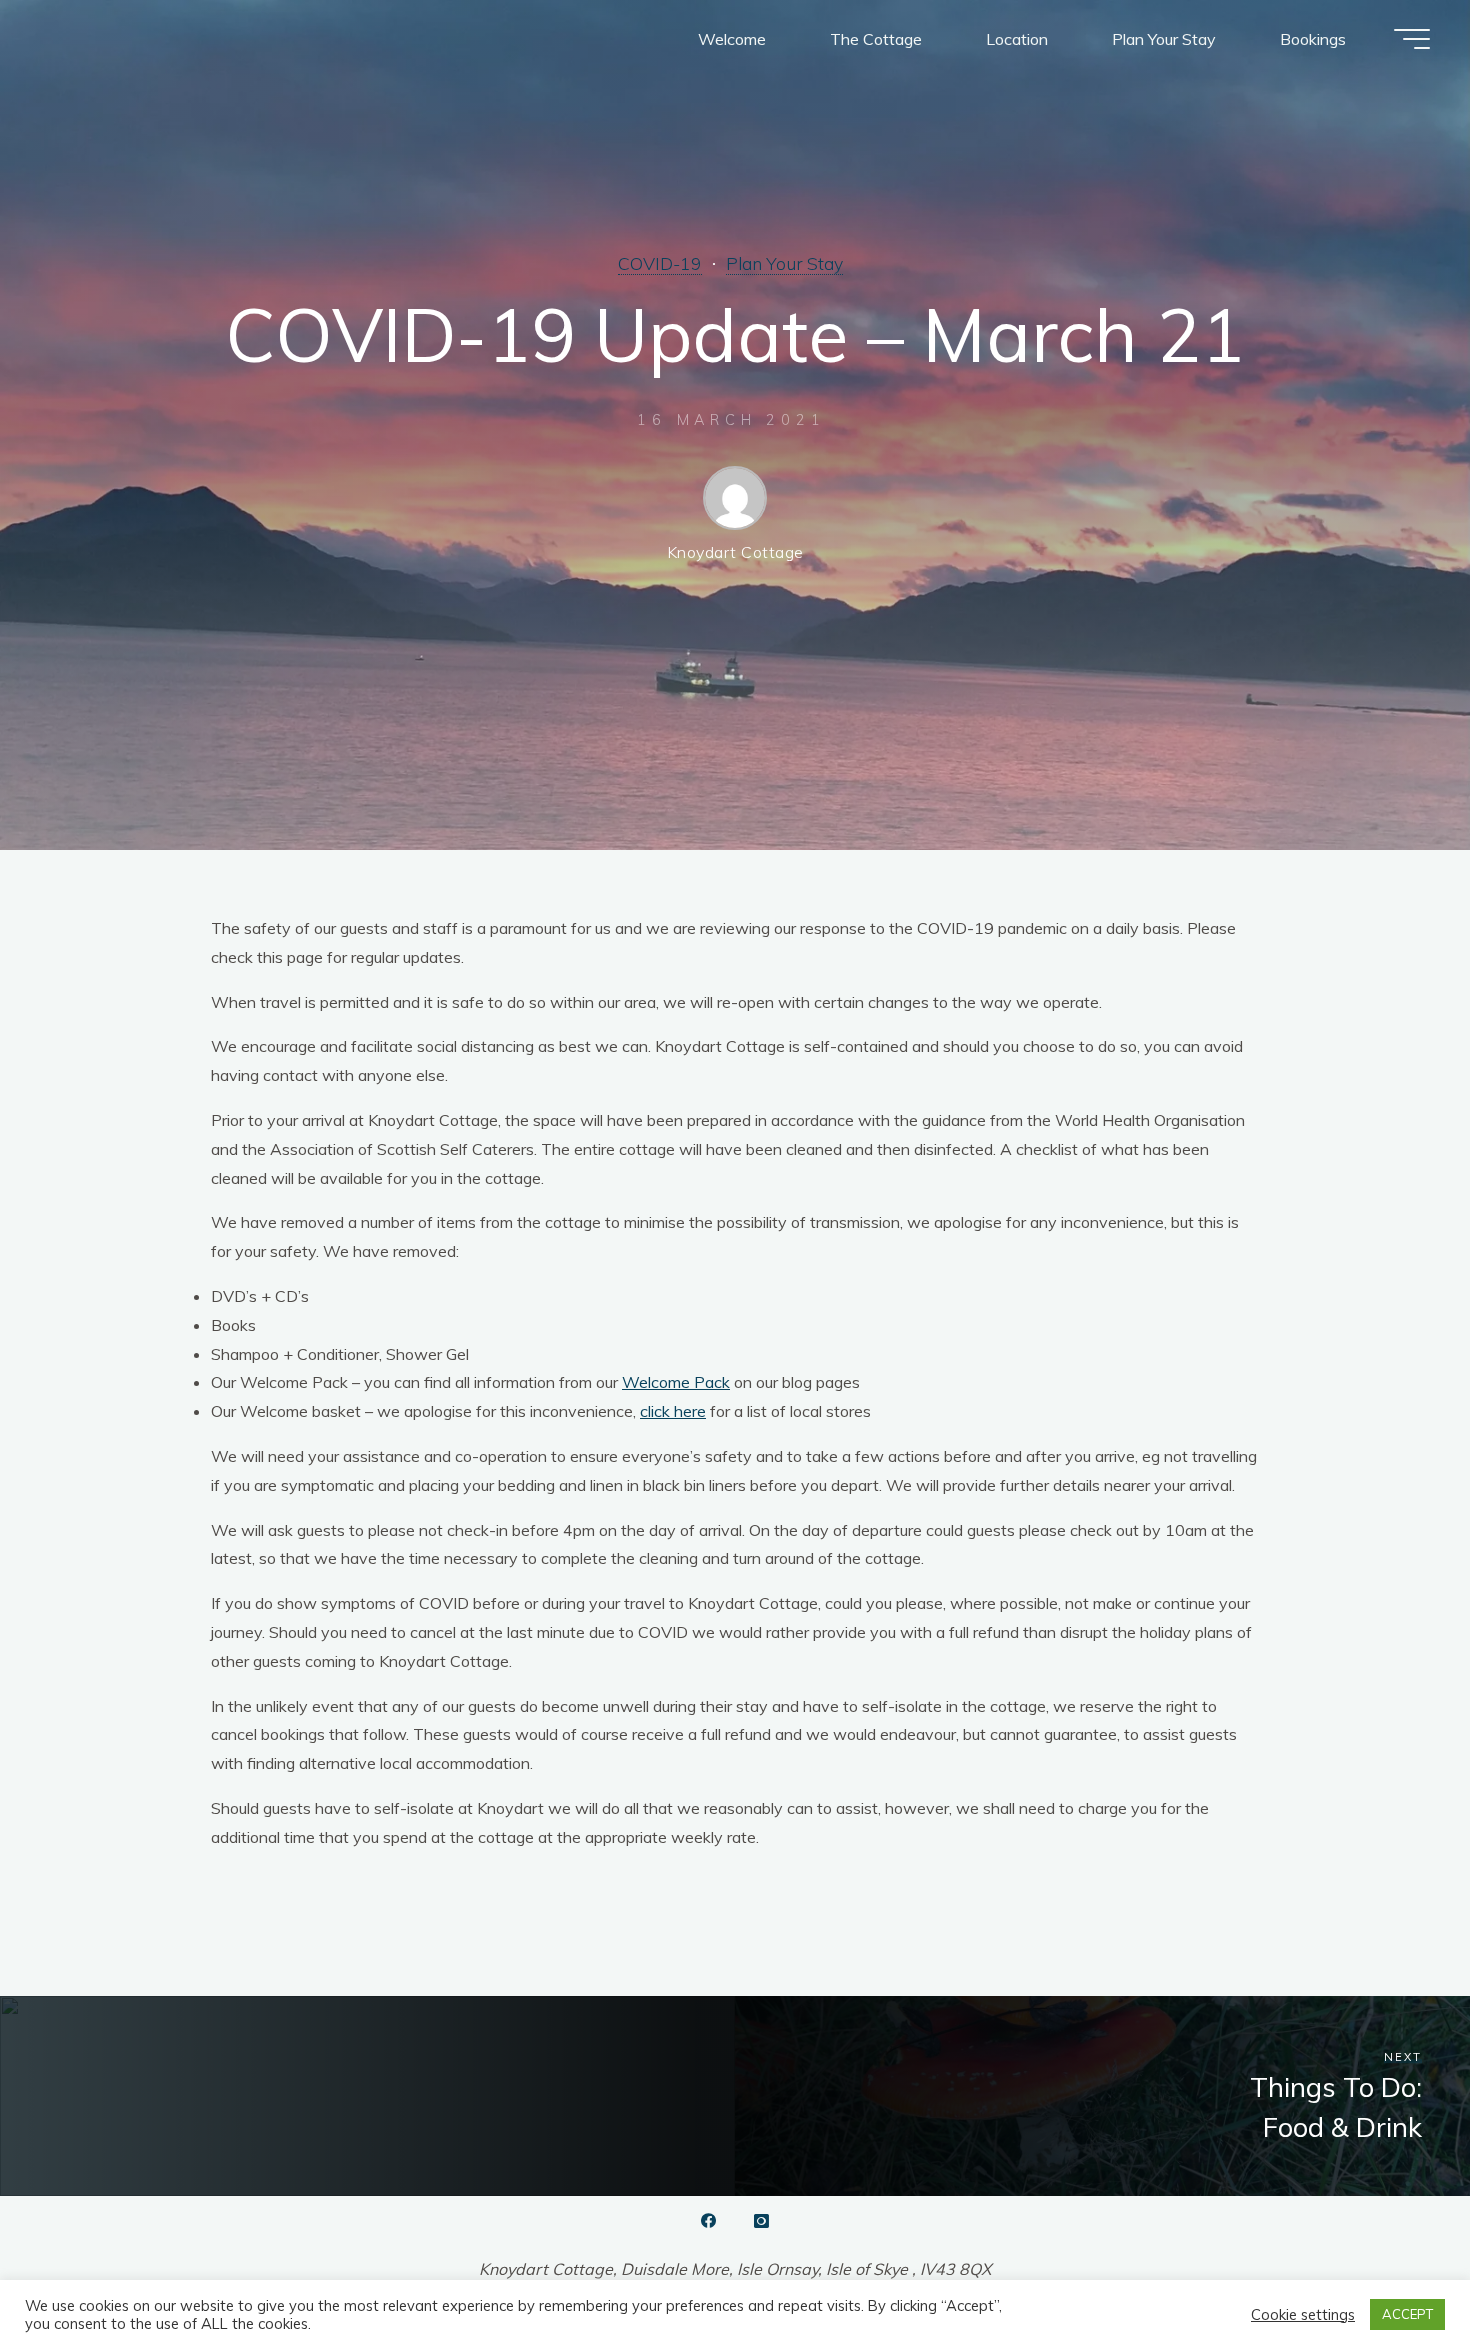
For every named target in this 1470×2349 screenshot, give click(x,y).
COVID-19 (660, 263)
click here (673, 1411)
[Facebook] (709, 2221)
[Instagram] (761, 2221)
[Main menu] (1412, 39)
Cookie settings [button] (1303, 2315)
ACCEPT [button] (1407, 2314)
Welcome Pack (676, 1382)
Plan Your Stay (784, 263)
